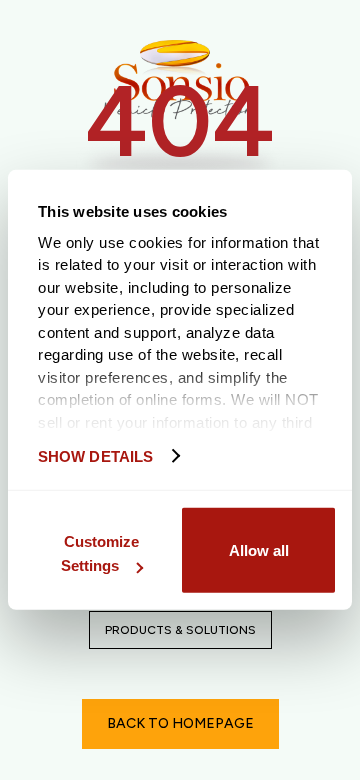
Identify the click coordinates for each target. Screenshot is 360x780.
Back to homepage (180, 723)
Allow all (259, 549)
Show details (95, 455)
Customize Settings (100, 553)
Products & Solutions (180, 630)
